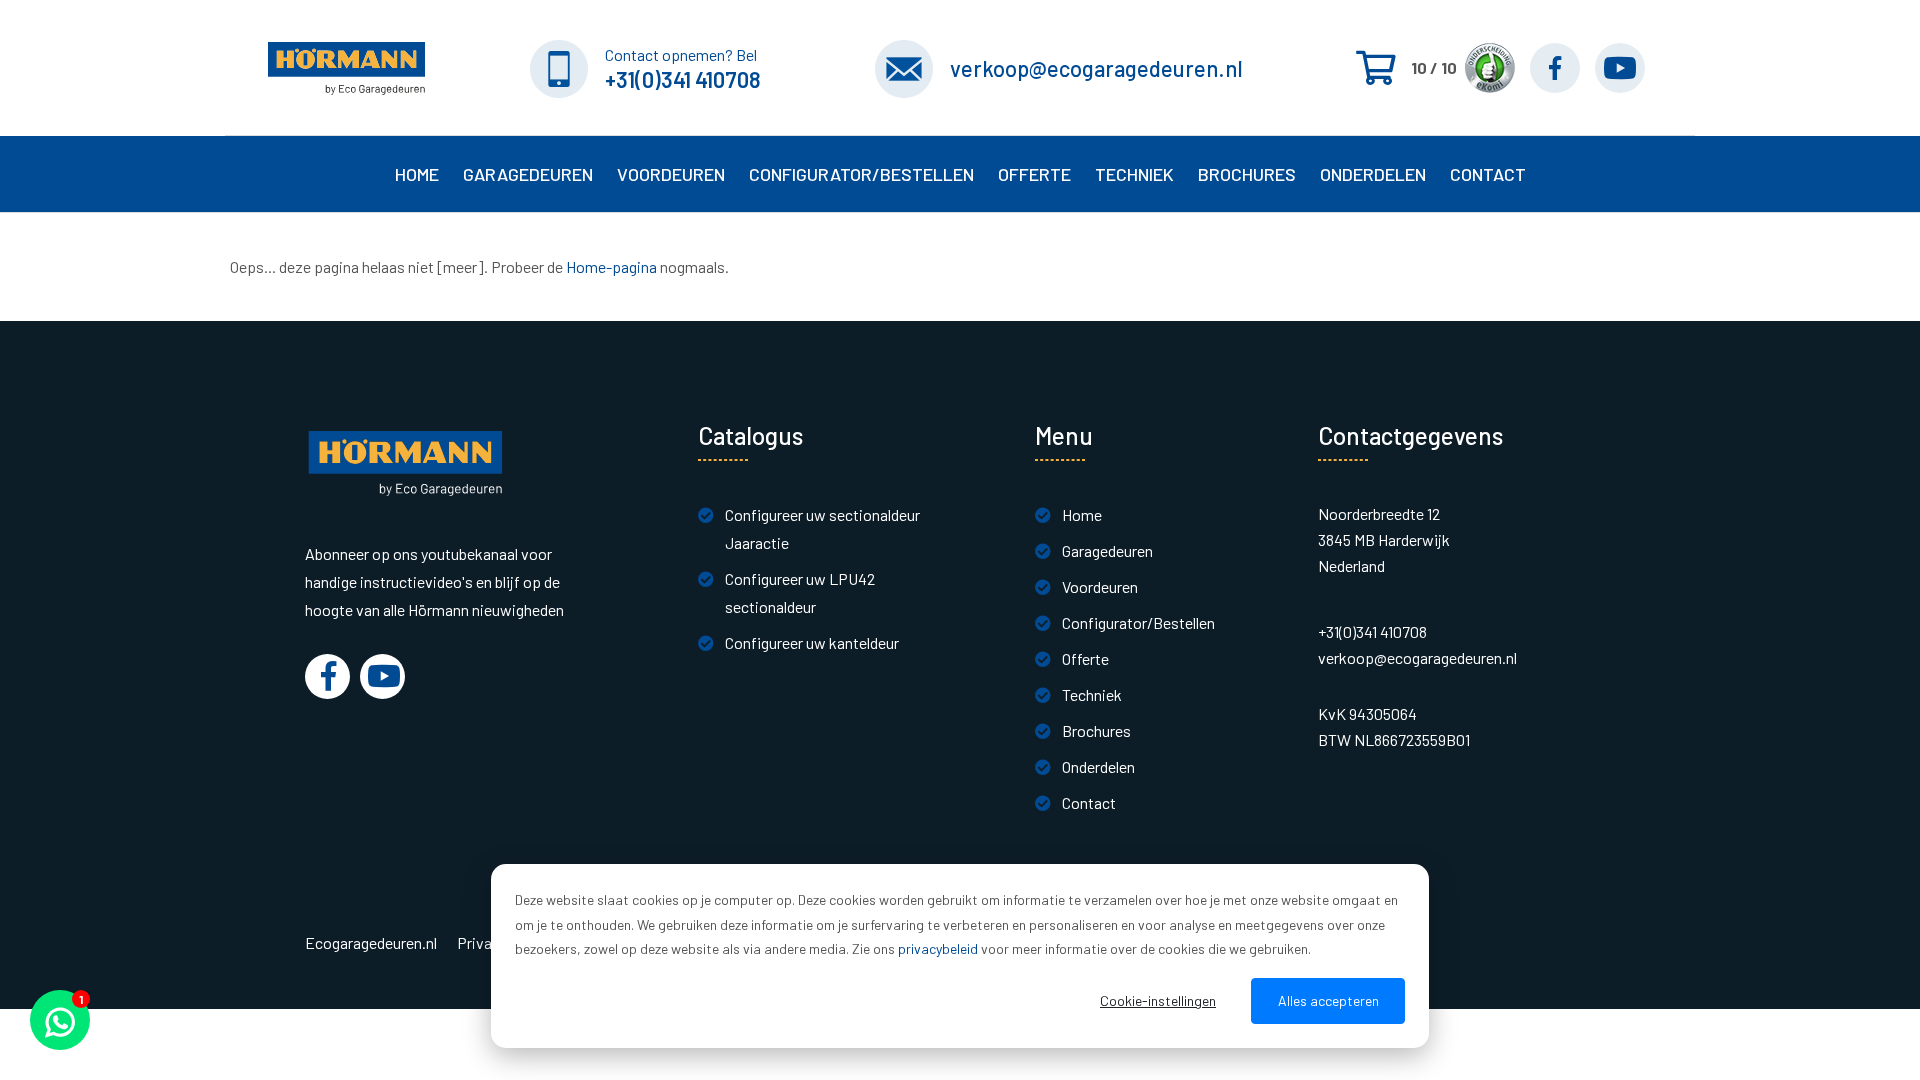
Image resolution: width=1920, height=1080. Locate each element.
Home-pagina (611, 266)
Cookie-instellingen (1158, 1000)
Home (417, 174)
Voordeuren (671, 174)
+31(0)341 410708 (683, 79)
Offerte (1085, 658)
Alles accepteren (1328, 1000)
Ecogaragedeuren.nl (371, 943)
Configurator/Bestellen (1138, 622)
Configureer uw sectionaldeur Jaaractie (822, 528)
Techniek (1092, 694)
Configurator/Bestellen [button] (861, 174)
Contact (1089, 802)
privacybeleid (938, 948)
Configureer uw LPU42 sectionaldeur (800, 592)
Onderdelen (1373, 174)
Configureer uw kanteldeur (812, 642)
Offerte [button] (1034, 174)
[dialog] (960, 956)
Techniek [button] (1134, 174)
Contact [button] (1488, 174)
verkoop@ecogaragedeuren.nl (1096, 68)
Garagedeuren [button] (528, 174)
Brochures (1247, 174)
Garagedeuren (1107, 550)
